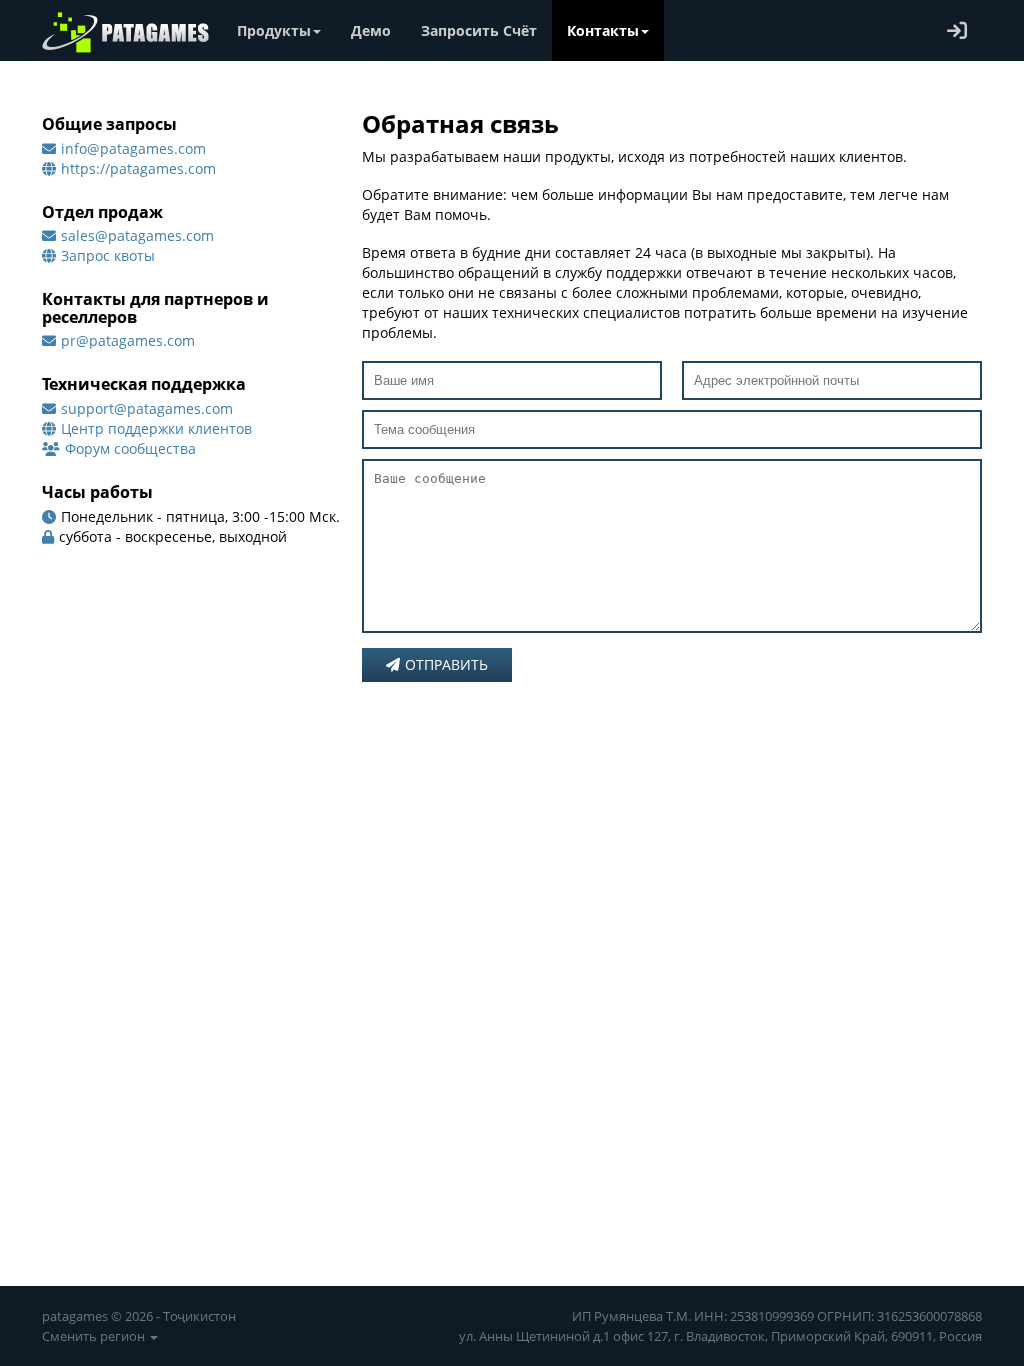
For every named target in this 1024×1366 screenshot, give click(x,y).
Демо (371, 30)
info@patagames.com (133, 148)
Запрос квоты (108, 255)
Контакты (603, 30)
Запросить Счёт (479, 30)
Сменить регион (95, 1336)
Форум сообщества (130, 448)
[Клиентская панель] (957, 30)
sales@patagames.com (137, 235)
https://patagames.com (138, 168)
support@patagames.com (147, 408)
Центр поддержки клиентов (156, 428)
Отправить (446, 664)
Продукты (274, 30)
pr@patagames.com (128, 340)
